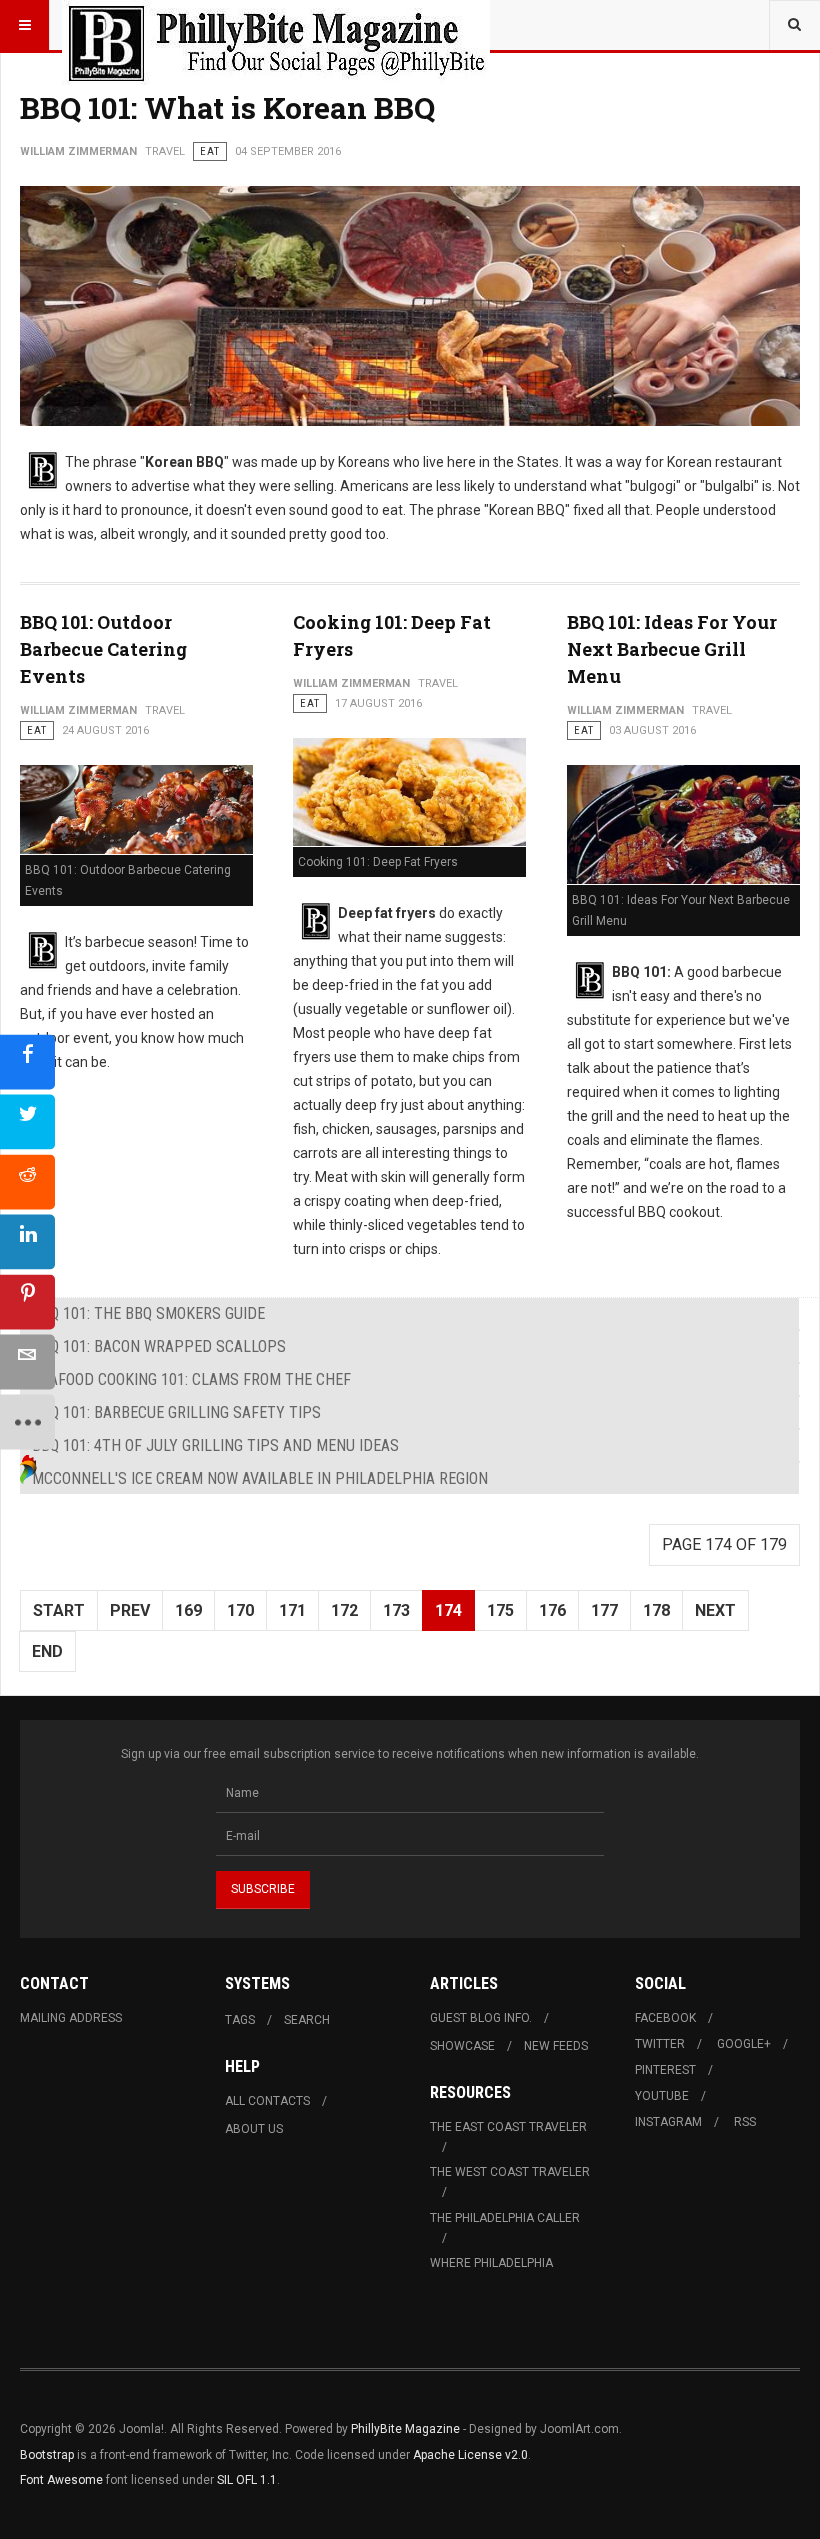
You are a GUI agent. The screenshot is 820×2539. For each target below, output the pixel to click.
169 (188, 1610)
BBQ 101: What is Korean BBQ (227, 107)
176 (552, 1610)
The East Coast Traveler (508, 2127)
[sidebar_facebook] (27, 1061)
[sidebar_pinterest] (27, 1301)
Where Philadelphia (491, 2263)
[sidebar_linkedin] (27, 1241)
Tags (240, 2020)
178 (656, 1610)
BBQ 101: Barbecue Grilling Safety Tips (176, 1412)
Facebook (665, 2018)
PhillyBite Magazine (405, 2429)
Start (59, 1610)
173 (396, 1610)
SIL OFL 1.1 (247, 2480)
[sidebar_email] (27, 1361)
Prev (130, 1610)
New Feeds (556, 2046)
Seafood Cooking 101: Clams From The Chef (191, 1379)
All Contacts (267, 2101)
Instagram (668, 2122)
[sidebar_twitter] (27, 1121)
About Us (254, 2129)
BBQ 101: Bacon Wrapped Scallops (159, 1346)
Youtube (662, 2096)
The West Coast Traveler (510, 2172)
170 (240, 1610)
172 (344, 1610)
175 (500, 1610)
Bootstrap (47, 2455)
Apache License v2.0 (470, 2455)
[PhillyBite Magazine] (276, 25)
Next (715, 1610)
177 (604, 1610)
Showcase (462, 2046)
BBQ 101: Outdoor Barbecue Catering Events (103, 649)
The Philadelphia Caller (505, 2218)
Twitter (660, 2044)
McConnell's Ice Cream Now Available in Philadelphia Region (260, 1478)
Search (307, 2020)
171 (292, 1610)
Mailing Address (71, 2018)
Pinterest (665, 2070)
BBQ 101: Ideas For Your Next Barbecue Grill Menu (672, 649)
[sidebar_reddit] (27, 1181)
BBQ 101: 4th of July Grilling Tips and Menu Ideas (215, 1445)
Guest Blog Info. (481, 2018)
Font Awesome (61, 2480)
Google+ (744, 2044)
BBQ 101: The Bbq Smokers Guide (148, 1313)
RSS (745, 2122)
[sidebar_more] (27, 1421)
